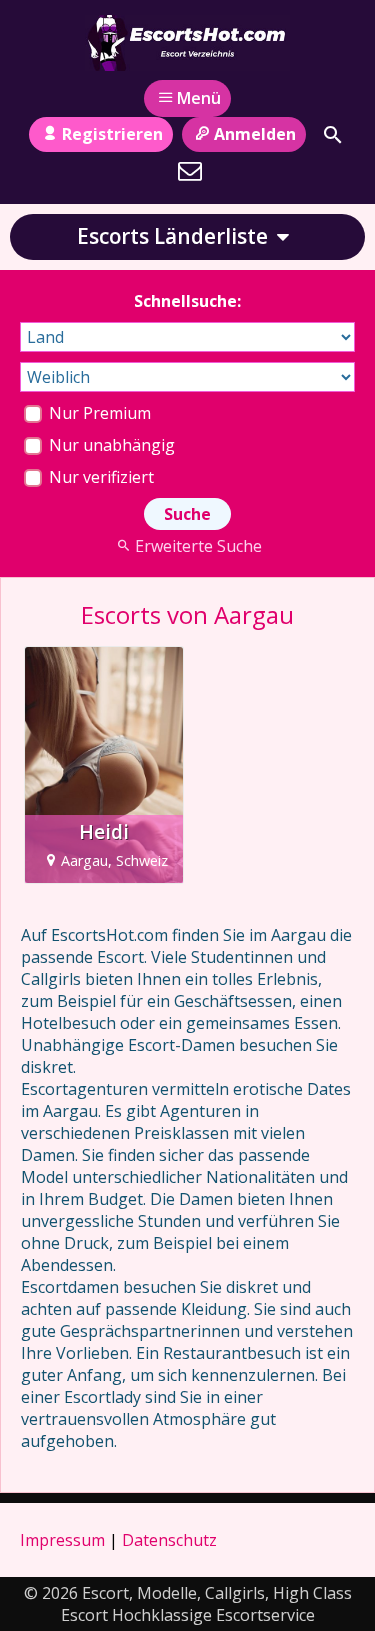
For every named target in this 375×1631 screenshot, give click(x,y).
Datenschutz (169, 1540)
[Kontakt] (190, 171)
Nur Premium (98, 413)
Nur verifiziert (99, 477)
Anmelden (255, 134)
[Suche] (333, 135)
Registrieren (112, 134)
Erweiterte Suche (198, 546)
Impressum (62, 1540)
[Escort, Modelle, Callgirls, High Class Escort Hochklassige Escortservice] (188, 43)
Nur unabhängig (110, 445)
